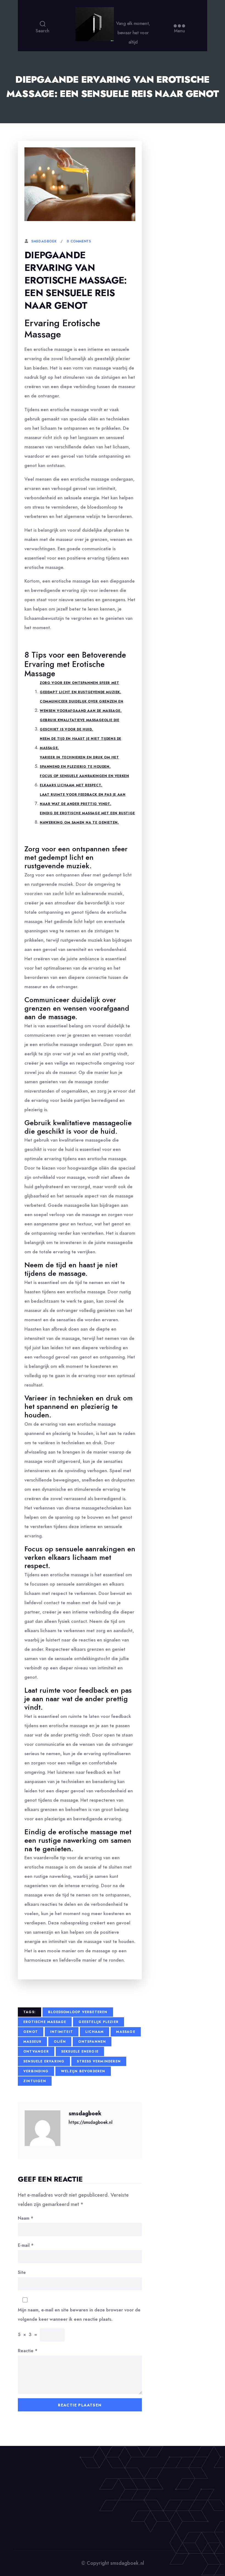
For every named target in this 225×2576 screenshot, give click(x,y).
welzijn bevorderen (83, 2071)
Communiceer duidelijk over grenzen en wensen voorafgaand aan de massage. (81, 706)
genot (31, 2032)
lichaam (95, 2032)
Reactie (28, 2351)
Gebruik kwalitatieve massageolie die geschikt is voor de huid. (80, 725)
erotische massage (45, 2022)
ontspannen (92, 2042)
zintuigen (35, 2081)
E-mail (26, 2245)
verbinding (36, 2071)
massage (126, 2032)
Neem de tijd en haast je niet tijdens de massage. (81, 743)
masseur (32, 2042)
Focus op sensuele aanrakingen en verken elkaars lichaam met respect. (84, 781)
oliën (60, 2042)
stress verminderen (99, 2061)
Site (22, 2272)
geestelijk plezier (99, 2022)
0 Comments (79, 241)
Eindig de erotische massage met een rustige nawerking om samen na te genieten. (87, 818)
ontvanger (36, 2051)
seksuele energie (80, 2051)
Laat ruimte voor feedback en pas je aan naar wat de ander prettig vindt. (83, 799)
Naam (26, 2218)
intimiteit (62, 2032)
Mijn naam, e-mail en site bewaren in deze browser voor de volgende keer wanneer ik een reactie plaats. (79, 2315)
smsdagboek (44, 241)
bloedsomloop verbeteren (78, 2012)
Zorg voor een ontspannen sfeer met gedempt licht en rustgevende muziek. (81, 687)
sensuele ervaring (44, 2061)
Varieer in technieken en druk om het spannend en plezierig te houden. (79, 762)
